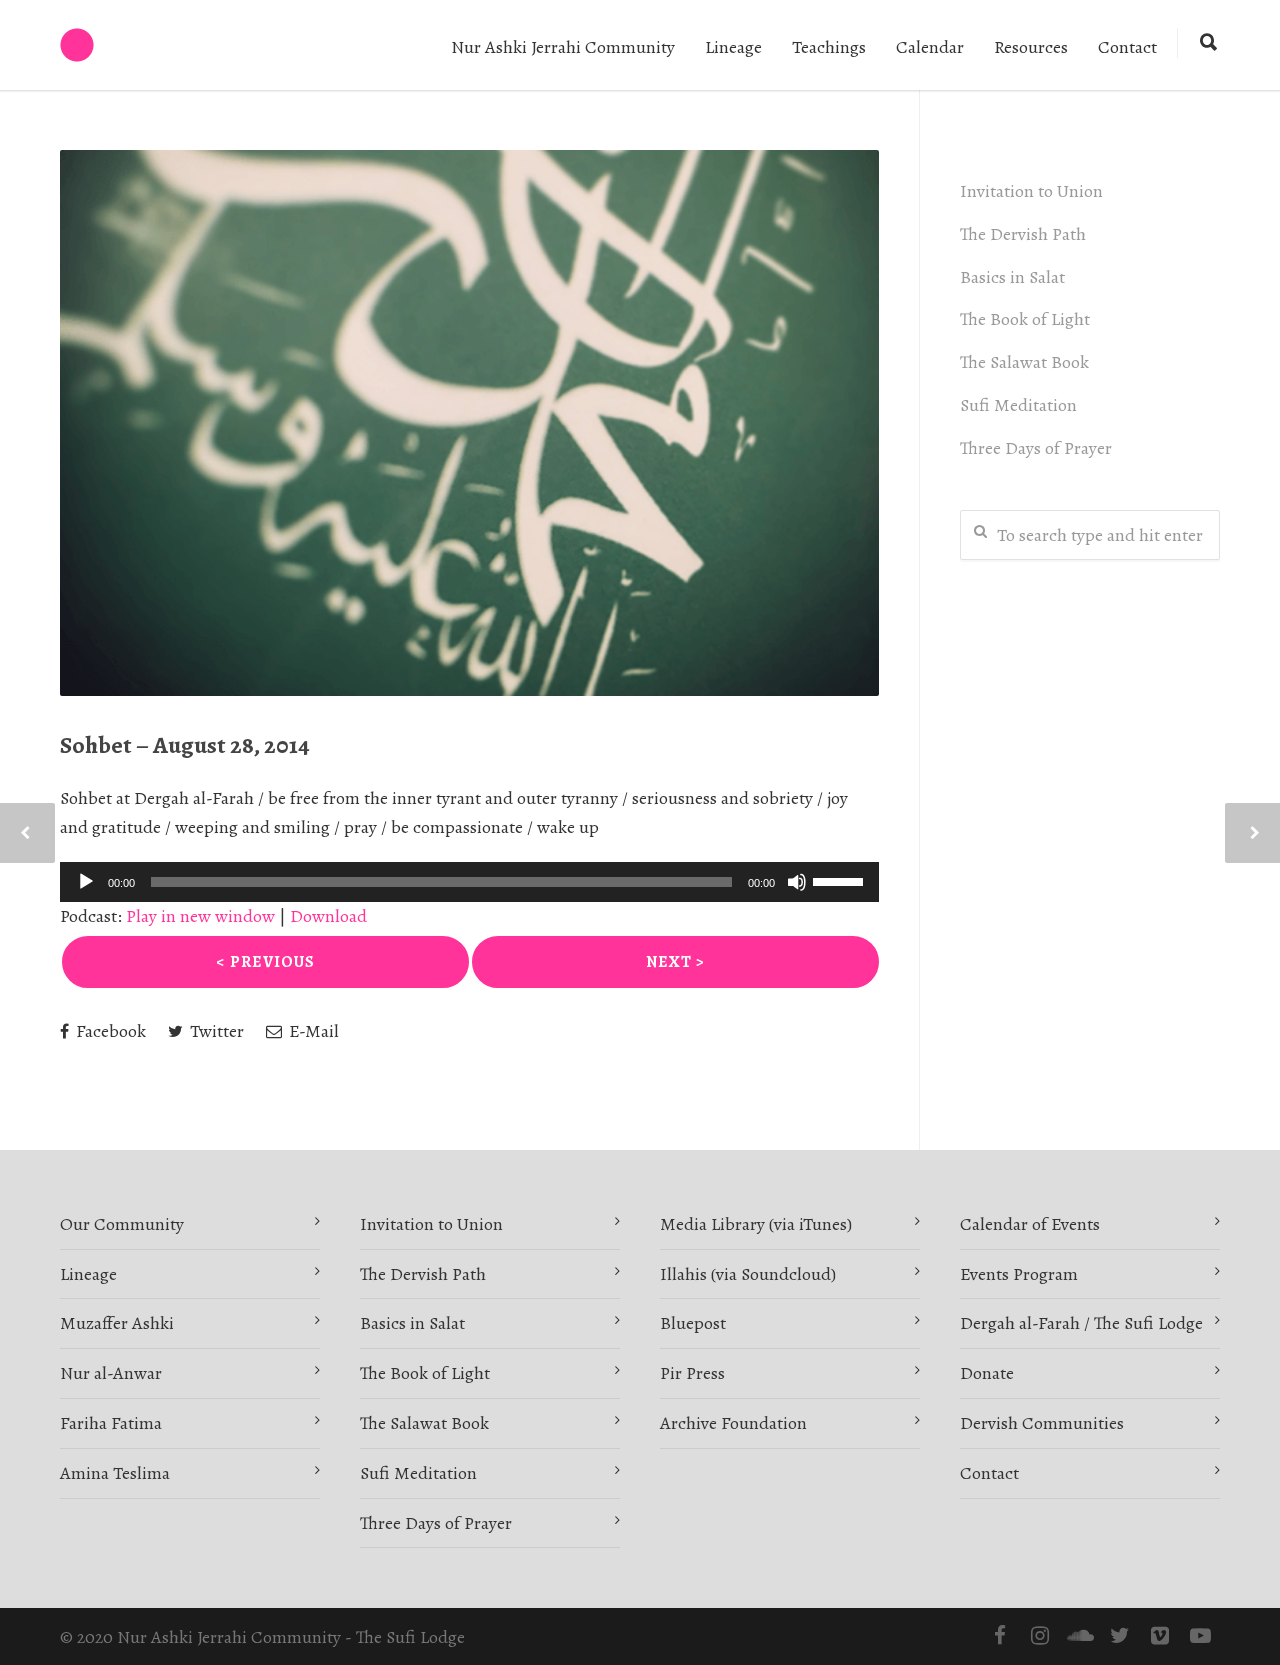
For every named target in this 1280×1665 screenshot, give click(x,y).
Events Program (1019, 1274)
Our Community (122, 1224)
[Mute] (797, 882)
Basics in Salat (1012, 277)
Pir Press (692, 1373)
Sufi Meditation (1018, 405)
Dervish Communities (1042, 1423)
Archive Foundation (733, 1423)
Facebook (109, 1031)
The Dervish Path (1023, 234)
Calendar (930, 47)
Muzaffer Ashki (117, 1323)
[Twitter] (1120, 1636)
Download (328, 916)
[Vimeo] (1160, 1636)
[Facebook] (1000, 1636)
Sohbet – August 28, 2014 (185, 745)
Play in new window (200, 916)
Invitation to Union (1031, 191)
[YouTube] (1200, 1636)
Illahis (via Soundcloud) (748, 1274)
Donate (987, 1373)
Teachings (829, 47)
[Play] (86, 882)
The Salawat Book (1024, 362)
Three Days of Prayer (1036, 448)
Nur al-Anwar (111, 1373)
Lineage (733, 47)
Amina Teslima (115, 1473)
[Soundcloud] (1080, 1636)
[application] (469, 882)
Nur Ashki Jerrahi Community (563, 47)
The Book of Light (1025, 319)
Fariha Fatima (111, 1423)
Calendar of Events (1030, 1224)
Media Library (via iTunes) (756, 1224)
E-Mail (312, 1031)
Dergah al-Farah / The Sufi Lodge (1081, 1323)
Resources (1031, 47)
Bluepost (693, 1323)
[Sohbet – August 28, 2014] (469, 423)
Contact (1127, 47)
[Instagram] (1040, 1636)
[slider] (841, 880)
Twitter (215, 1031)
